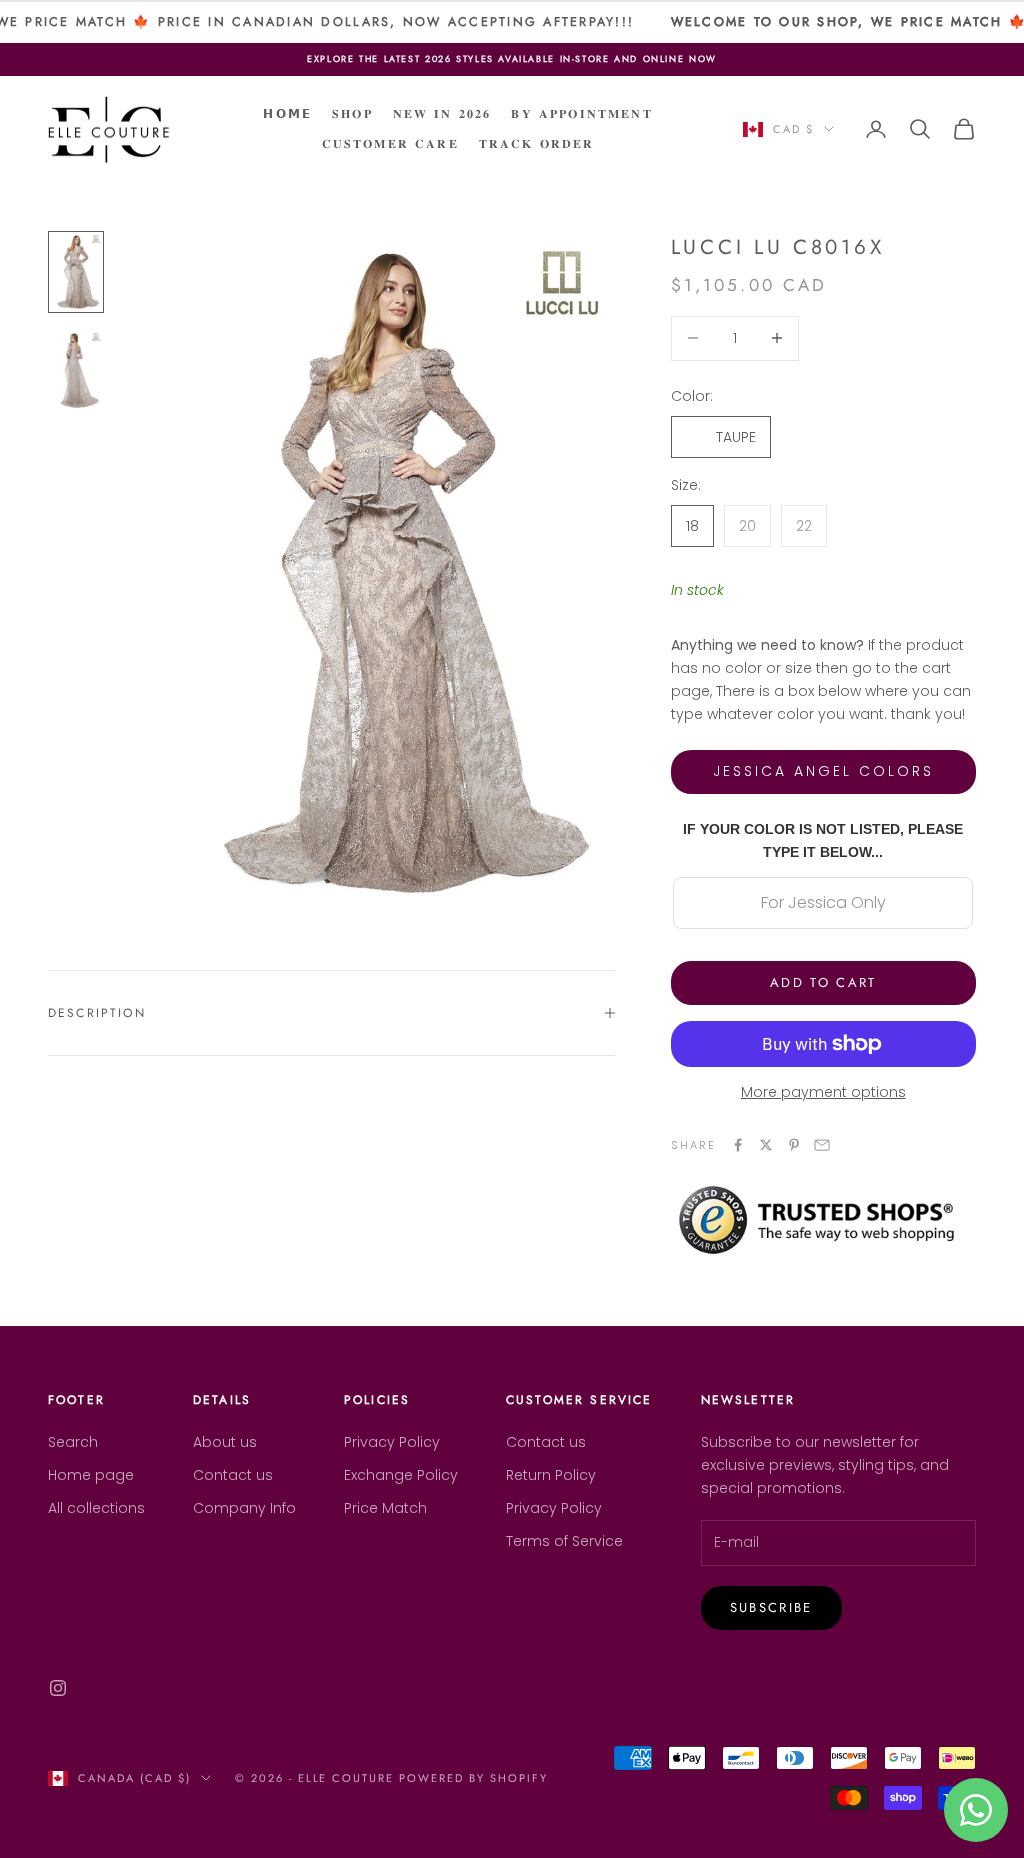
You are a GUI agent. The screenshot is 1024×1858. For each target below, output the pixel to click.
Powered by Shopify (473, 1778)
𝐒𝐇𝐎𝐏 (352, 114)
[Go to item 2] (76, 370)
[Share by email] (822, 1145)
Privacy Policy (392, 1442)
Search (73, 1442)
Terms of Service (564, 1541)
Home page (91, 1475)
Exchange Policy (401, 1475)
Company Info (244, 1508)
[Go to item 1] (76, 272)
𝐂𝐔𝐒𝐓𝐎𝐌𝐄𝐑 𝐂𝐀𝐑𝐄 (390, 144)
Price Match (385, 1508)
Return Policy (551, 1475)
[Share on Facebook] (738, 1145)
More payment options (823, 1092)
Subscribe (771, 1607)
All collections (96, 1508)
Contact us (233, 1475)
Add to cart (823, 982)
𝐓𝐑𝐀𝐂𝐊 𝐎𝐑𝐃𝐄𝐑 (537, 144)
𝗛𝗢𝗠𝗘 (287, 114)
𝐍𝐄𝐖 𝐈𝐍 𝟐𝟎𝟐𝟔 (442, 114)
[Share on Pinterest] (794, 1145)
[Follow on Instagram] (58, 1688)
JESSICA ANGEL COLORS (823, 771)
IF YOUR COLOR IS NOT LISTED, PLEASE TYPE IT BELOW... (823, 840)
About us (225, 1442)
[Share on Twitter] (766, 1145)
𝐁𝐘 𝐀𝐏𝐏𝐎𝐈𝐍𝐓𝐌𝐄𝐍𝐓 (581, 114)
